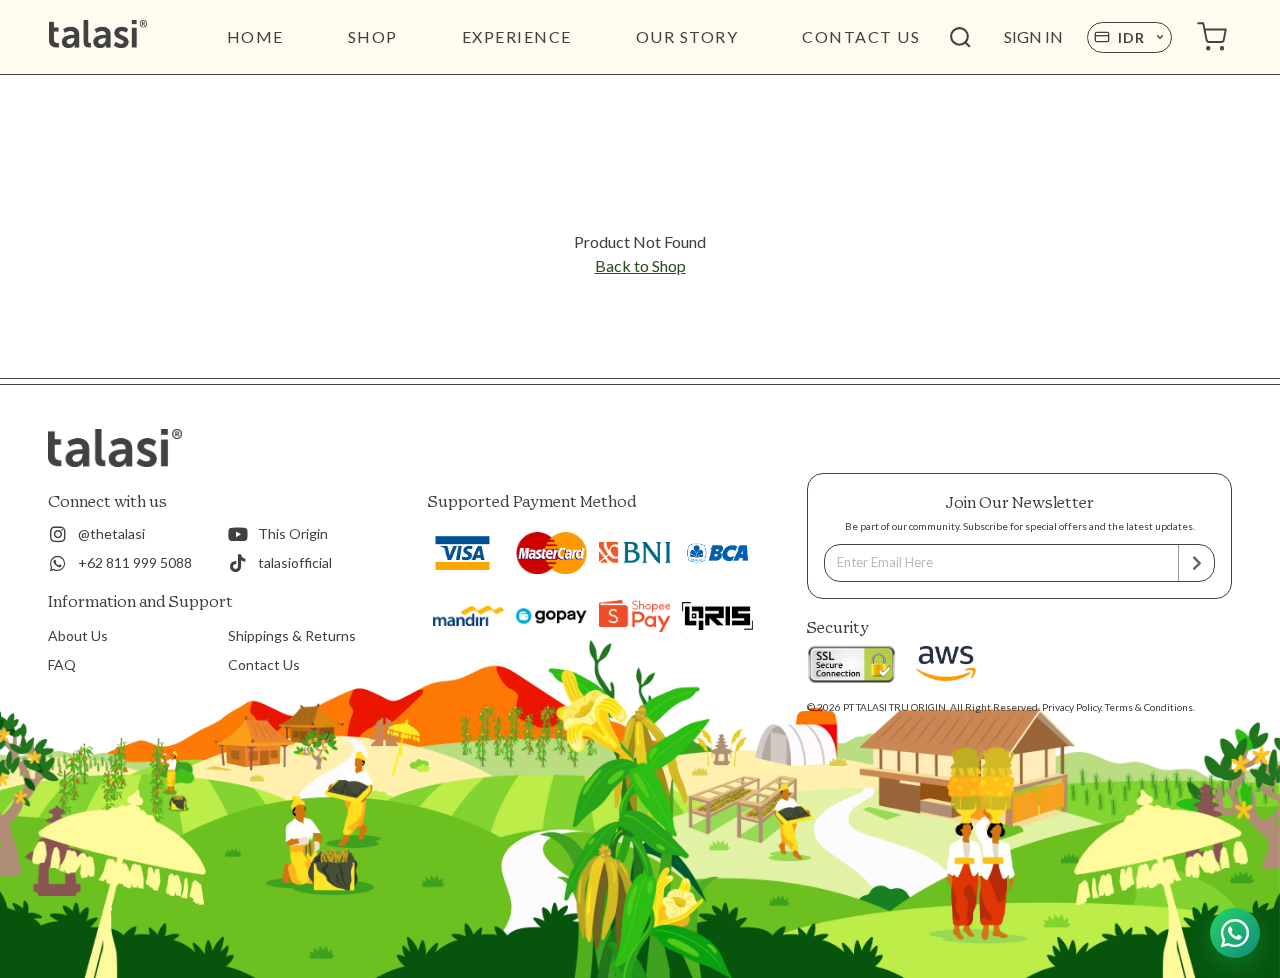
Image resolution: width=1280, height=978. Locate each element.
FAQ (62, 664)
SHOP (373, 36)
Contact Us (264, 664)
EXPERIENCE (517, 36)
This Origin (293, 533)
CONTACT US (861, 36)
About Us (78, 635)
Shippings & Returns (292, 635)
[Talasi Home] (127, 37)
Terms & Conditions (1149, 707)
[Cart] (1212, 37)
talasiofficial (295, 562)
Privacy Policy (1071, 707)
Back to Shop (640, 265)
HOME (255, 36)
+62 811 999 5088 (135, 562)
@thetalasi (111, 533)
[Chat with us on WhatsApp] (1235, 933)
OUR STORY (687, 36)
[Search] (960, 37)
